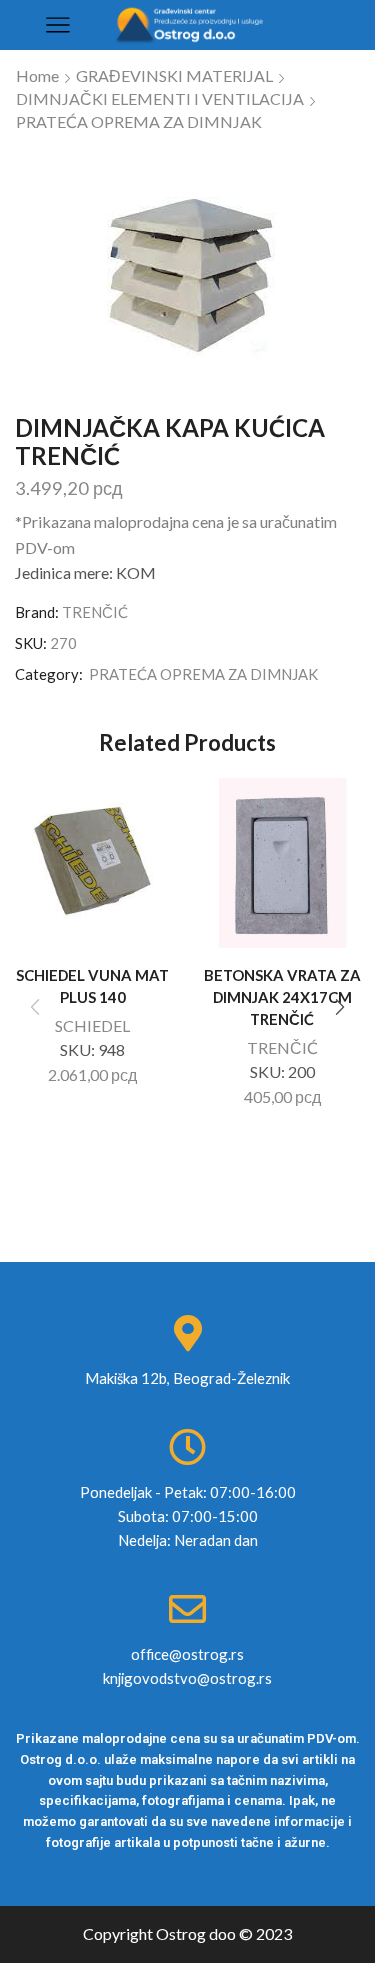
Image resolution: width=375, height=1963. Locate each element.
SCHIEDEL (92, 1025)
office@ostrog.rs (187, 1654)
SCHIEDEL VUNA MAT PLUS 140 (92, 986)
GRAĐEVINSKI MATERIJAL (174, 75)
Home (37, 75)
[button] (340, 1007)
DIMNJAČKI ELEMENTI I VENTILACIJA (160, 98)
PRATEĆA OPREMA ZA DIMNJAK (139, 121)
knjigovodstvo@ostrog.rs (187, 1678)
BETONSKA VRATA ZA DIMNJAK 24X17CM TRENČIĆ (282, 997)
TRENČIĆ (95, 612)
